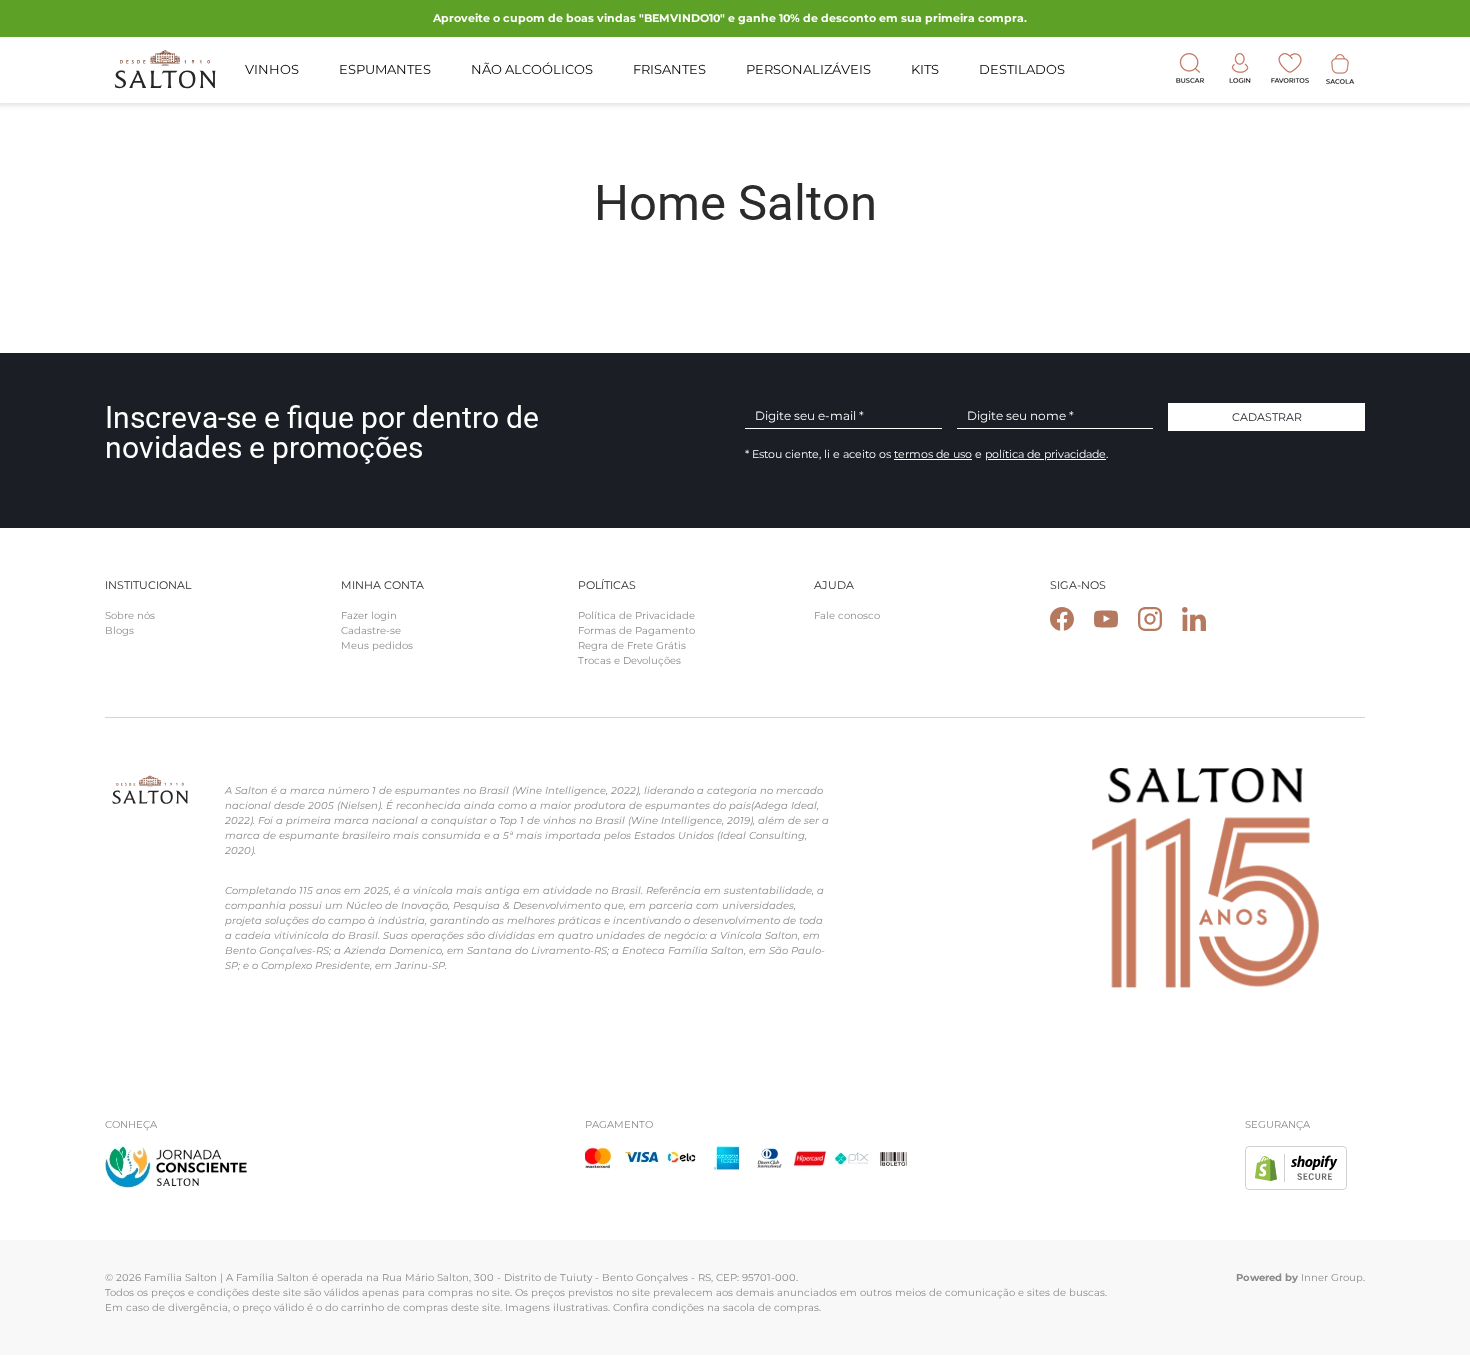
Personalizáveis (808, 69)
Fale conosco (847, 615)
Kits (925, 69)
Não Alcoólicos (532, 69)
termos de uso (933, 454)
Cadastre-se (371, 630)
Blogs (119, 630)
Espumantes (385, 69)
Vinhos (272, 69)
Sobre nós (130, 615)
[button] (1340, 69)
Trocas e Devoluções (629, 660)
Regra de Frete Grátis (632, 645)
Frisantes (669, 69)
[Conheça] (176, 1157)
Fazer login (369, 615)
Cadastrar (1267, 417)
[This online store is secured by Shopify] (1296, 1157)
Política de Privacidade (636, 615)
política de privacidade (1045, 454)
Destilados (1022, 69)
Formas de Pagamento (636, 630)
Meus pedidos (377, 645)
